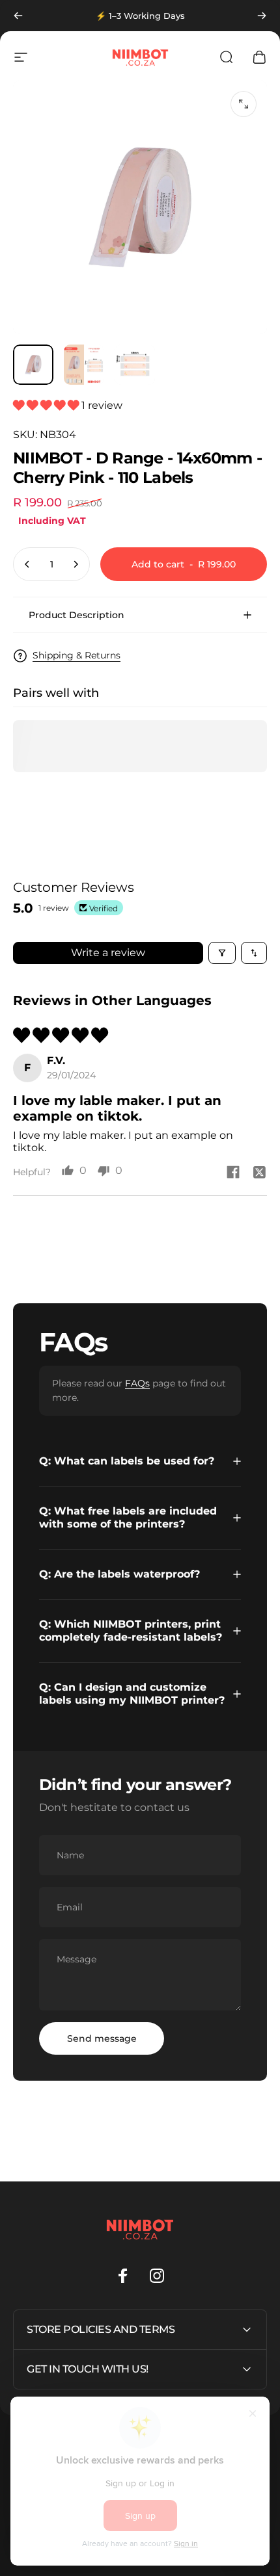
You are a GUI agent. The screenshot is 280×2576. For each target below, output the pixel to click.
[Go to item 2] (84, 365)
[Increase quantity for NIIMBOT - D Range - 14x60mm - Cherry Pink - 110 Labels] (76, 564)
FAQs (137, 1383)
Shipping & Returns (77, 656)
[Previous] (18, 16)
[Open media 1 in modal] (244, 104)
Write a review (108, 953)
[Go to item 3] (135, 365)
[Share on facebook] (233, 1172)
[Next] (262, 16)
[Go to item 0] (33, 365)
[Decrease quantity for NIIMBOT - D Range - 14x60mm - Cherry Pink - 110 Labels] (27, 564)
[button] (47, 405)
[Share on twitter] (259, 1172)
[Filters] (222, 953)
